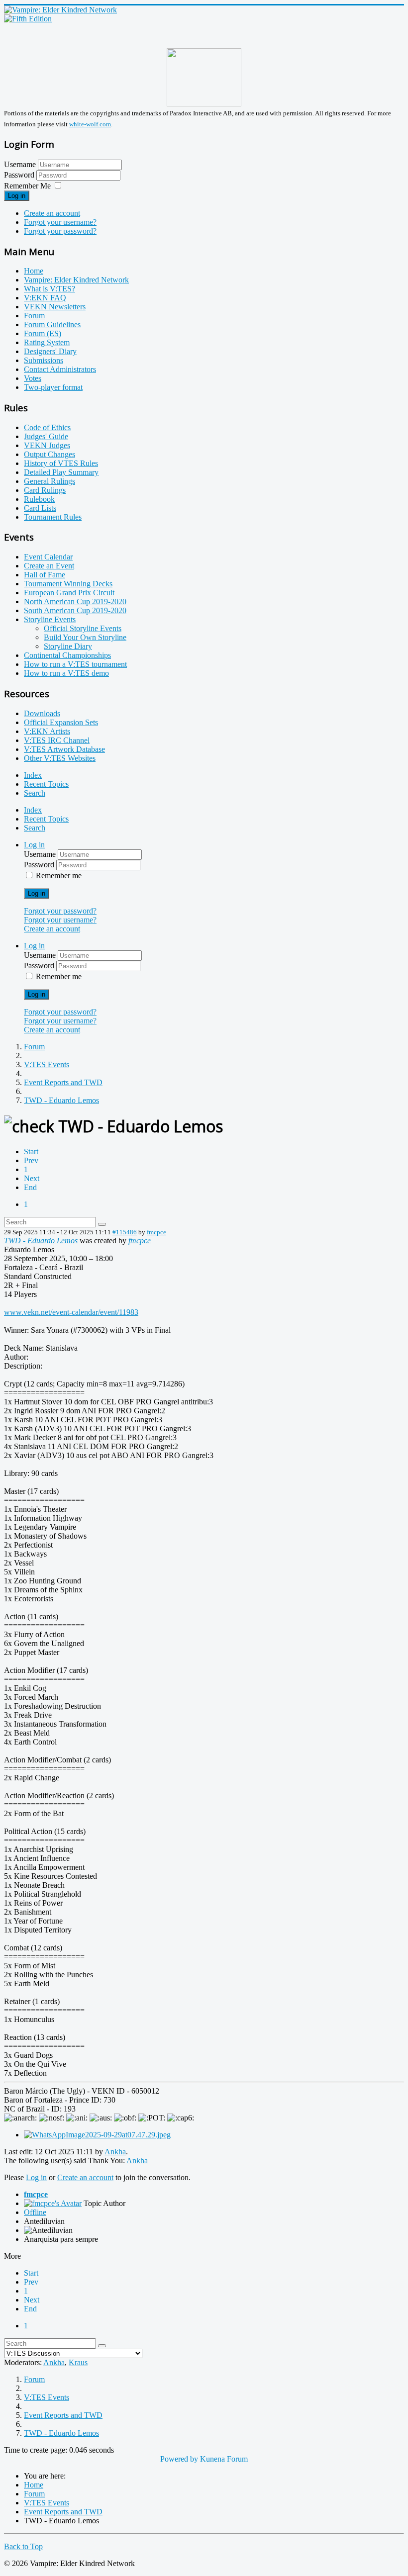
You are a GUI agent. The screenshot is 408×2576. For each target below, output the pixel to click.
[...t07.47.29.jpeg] (97, 2135)
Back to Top (23, 2546)
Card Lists (40, 508)
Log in (17, 196)
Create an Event (49, 566)
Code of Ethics (47, 427)
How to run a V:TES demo (66, 673)
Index (33, 775)
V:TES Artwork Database (64, 749)
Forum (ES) (43, 333)
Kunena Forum (224, 2459)
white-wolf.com (90, 124)
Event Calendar (48, 557)
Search (35, 793)
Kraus (78, 2362)
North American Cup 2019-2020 (75, 601)
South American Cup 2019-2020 (75, 610)
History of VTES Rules (61, 463)
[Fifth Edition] (28, 19)
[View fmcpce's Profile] (53, 2203)
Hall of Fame (45, 575)
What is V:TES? (50, 289)
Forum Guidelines (52, 324)
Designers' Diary (50, 351)
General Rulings (50, 481)
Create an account (52, 213)
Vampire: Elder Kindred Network (76, 280)
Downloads (42, 713)
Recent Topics (46, 784)
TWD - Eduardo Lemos (41, 1241)
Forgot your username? (60, 222)
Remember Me (27, 186)
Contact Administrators (60, 369)
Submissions (44, 360)
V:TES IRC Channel (57, 740)
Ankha (115, 2152)
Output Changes (50, 454)
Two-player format (53, 387)
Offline (35, 2212)
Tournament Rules (53, 517)
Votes (33, 378)
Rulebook (39, 499)
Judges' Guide (46, 436)
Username (20, 164)
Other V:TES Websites (60, 758)
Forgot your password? (60, 231)
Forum (34, 316)
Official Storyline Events (83, 628)
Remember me (59, 875)
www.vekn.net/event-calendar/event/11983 (71, 1312)
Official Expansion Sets (61, 722)
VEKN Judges (47, 445)
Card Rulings (45, 490)
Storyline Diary (68, 646)
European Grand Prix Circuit (69, 593)
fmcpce (156, 1232)
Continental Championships (67, 655)
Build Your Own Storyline (85, 637)
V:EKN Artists (47, 731)
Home (34, 271)
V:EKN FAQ (45, 298)
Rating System (47, 342)
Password (20, 175)
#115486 (125, 1232)
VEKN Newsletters (55, 307)
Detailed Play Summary (61, 472)
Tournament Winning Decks (68, 584)
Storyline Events (50, 619)
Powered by (179, 2459)
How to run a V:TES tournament (75, 664)
